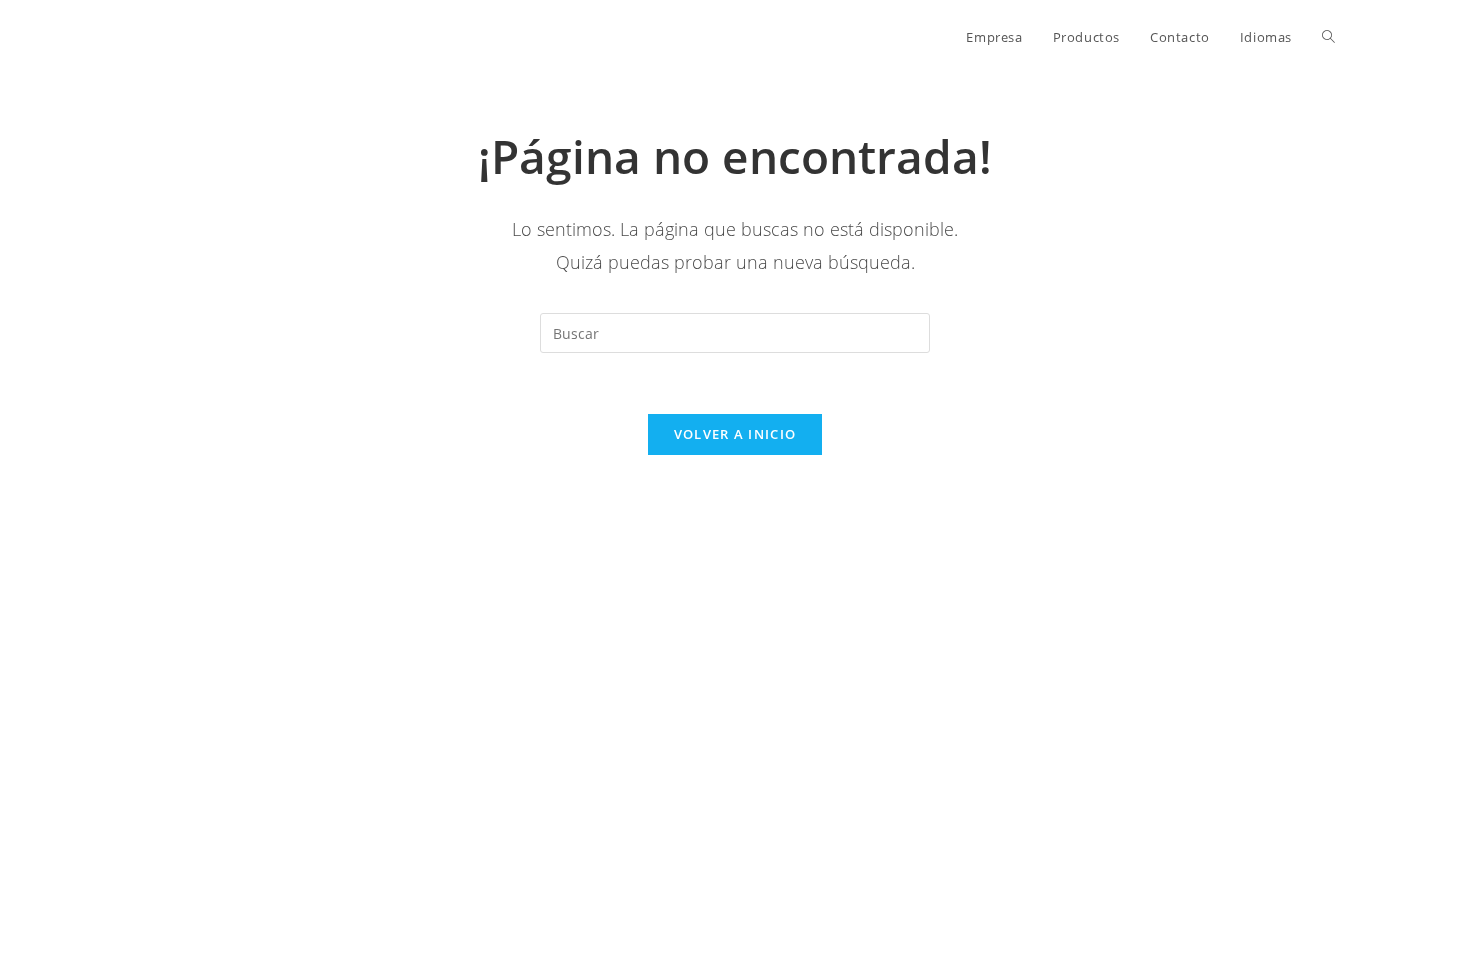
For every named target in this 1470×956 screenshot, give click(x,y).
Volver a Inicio (735, 434)
